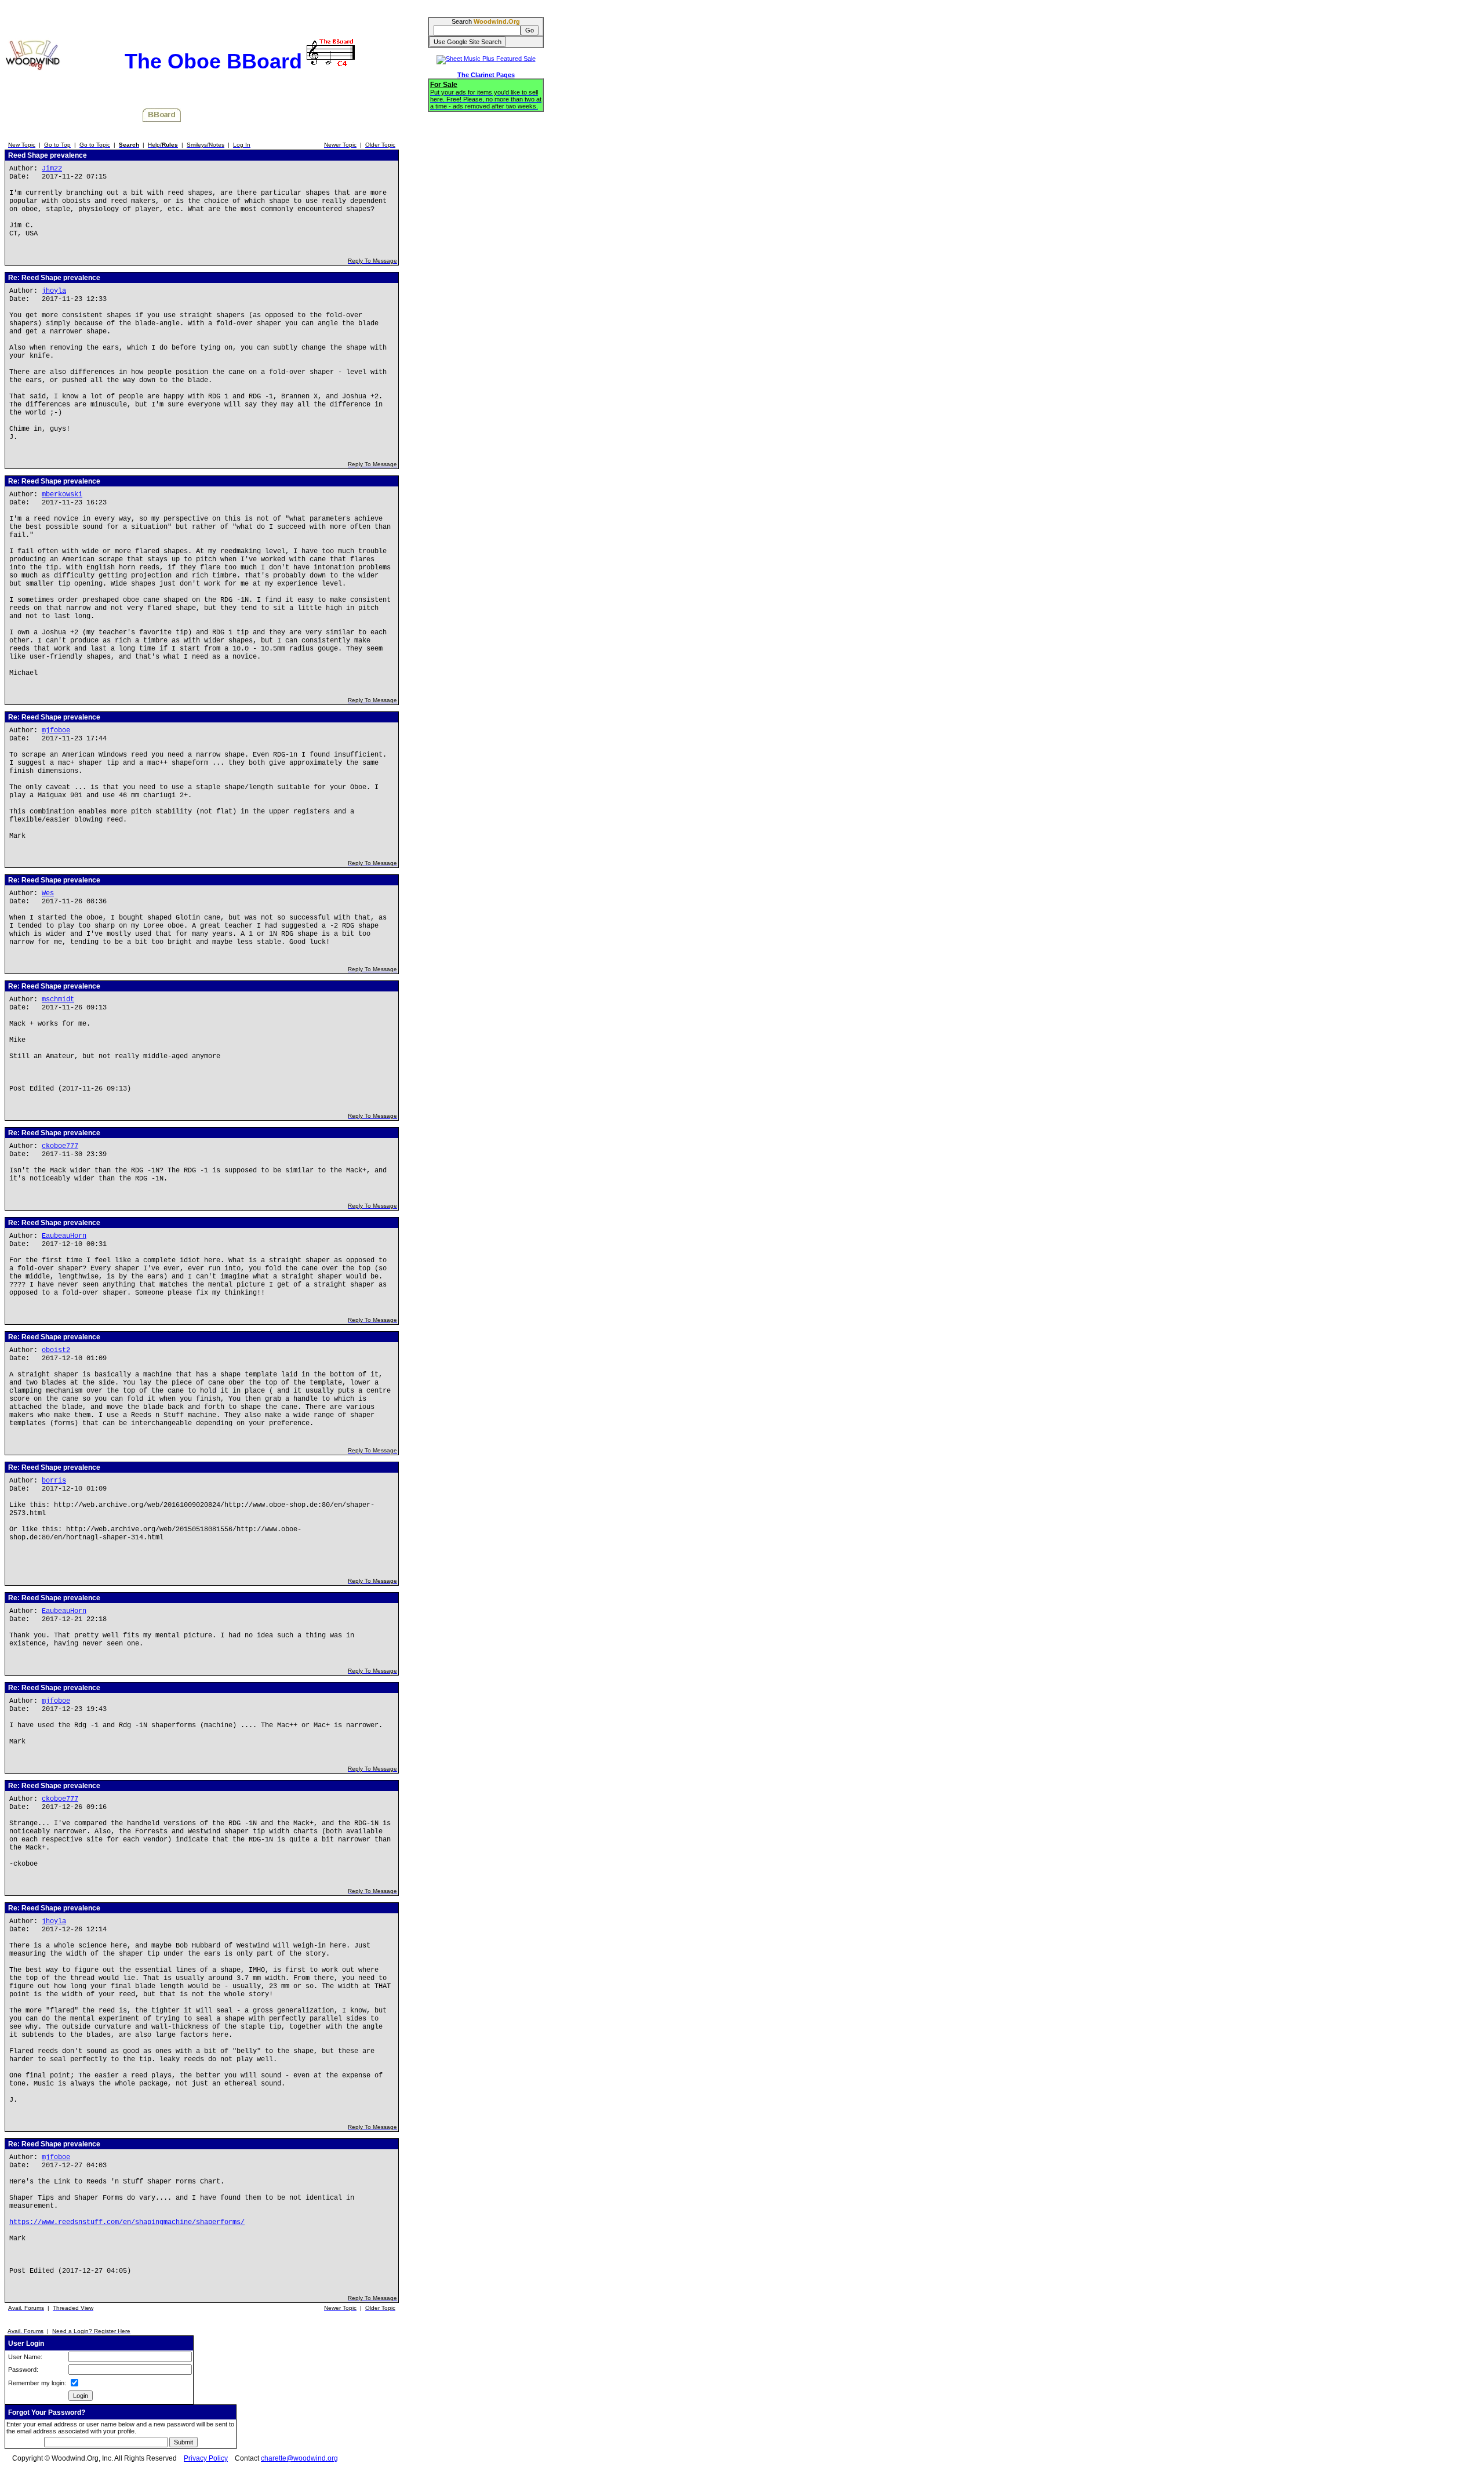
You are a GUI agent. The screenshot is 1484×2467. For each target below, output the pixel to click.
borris (54, 1481)
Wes (48, 893)
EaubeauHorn (64, 1236)
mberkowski (62, 495)
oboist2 (56, 1350)
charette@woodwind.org (299, 2458)
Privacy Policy (206, 2458)
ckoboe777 (60, 1146)
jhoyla (54, 291)
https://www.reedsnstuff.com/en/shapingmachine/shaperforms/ (127, 2222)
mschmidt (58, 1000)
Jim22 (52, 169)
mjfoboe (56, 731)
